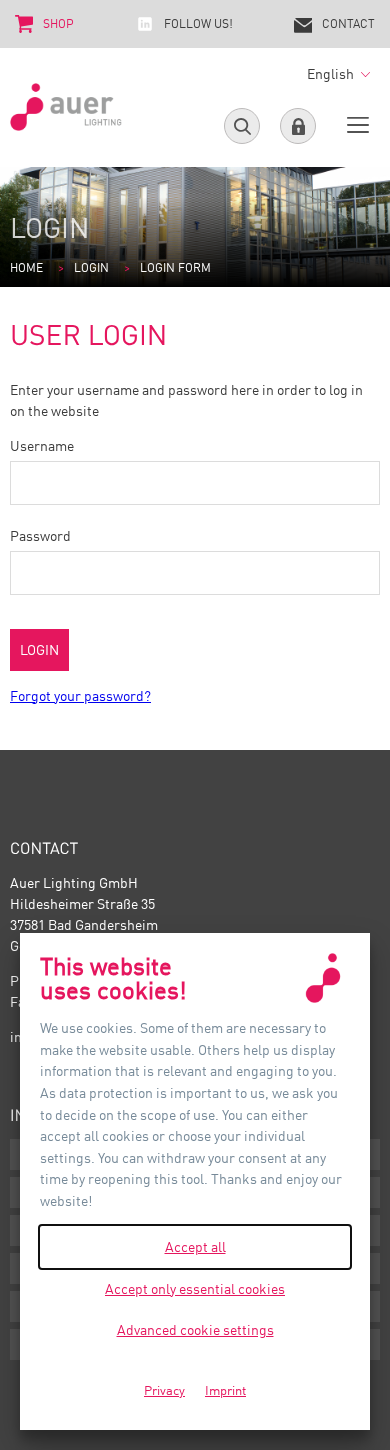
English (332, 73)
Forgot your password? (80, 695)
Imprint (225, 1390)
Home (26, 267)
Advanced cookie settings (195, 1329)
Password (40, 535)
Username (42, 445)
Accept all (195, 1246)
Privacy (164, 1390)
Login (91, 267)
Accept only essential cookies (195, 1288)
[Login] (298, 126)
